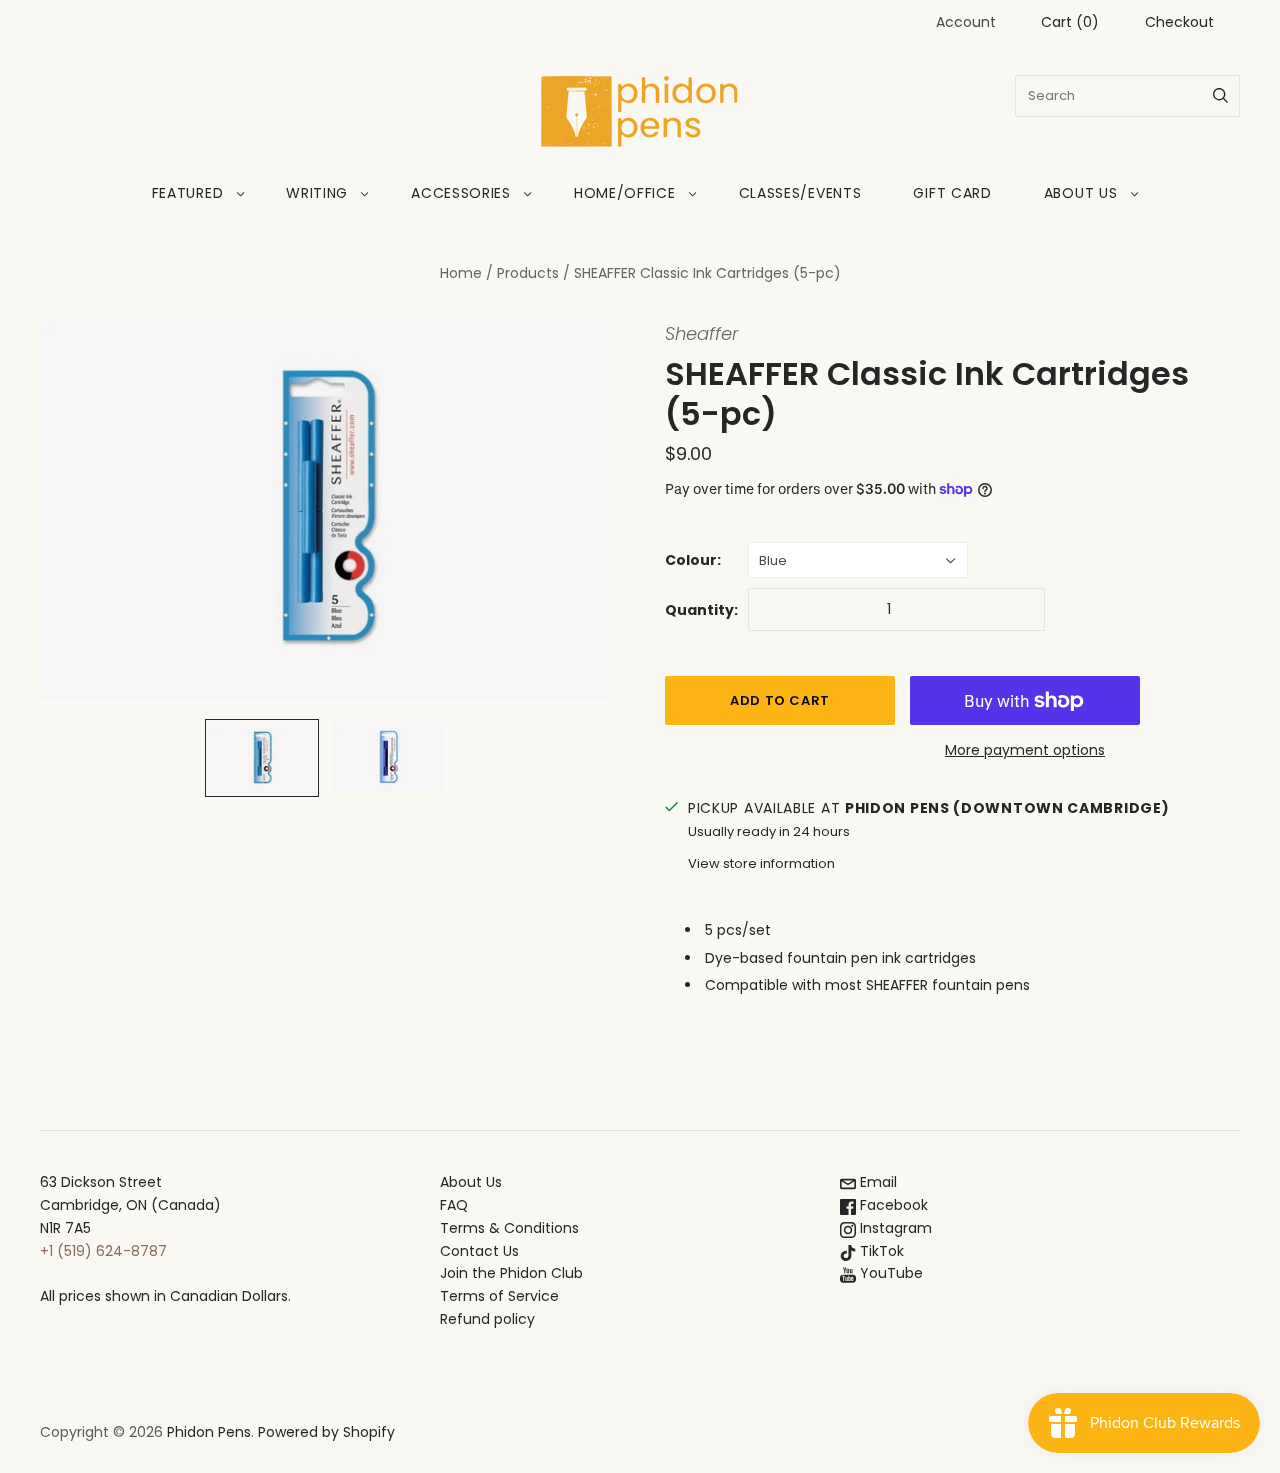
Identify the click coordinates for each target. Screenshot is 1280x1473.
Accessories (461, 193)
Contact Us (479, 1251)
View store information (761, 863)
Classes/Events (800, 193)
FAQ (454, 1205)
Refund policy (487, 1319)
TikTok (880, 1251)
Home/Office (625, 193)
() (1070, 22)
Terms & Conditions (509, 1228)
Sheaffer (702, 333)
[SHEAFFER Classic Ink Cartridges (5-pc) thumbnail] (262, 758)
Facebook (892, 1205)
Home (461, 273)
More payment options (1025, 750)
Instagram (894, 1228)
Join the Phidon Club (511, 1273)
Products (528, 273)
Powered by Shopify (326, 1432)
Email (876, 1182)
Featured (188, 193)
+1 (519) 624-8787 (103, 1251)
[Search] (1220, 96)
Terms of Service (499, 1296)
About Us (1081, 193)
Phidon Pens (209, 1432)
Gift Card (952, 193)
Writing (317, 193)
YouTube (889, 1273)
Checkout (1179, 22)
